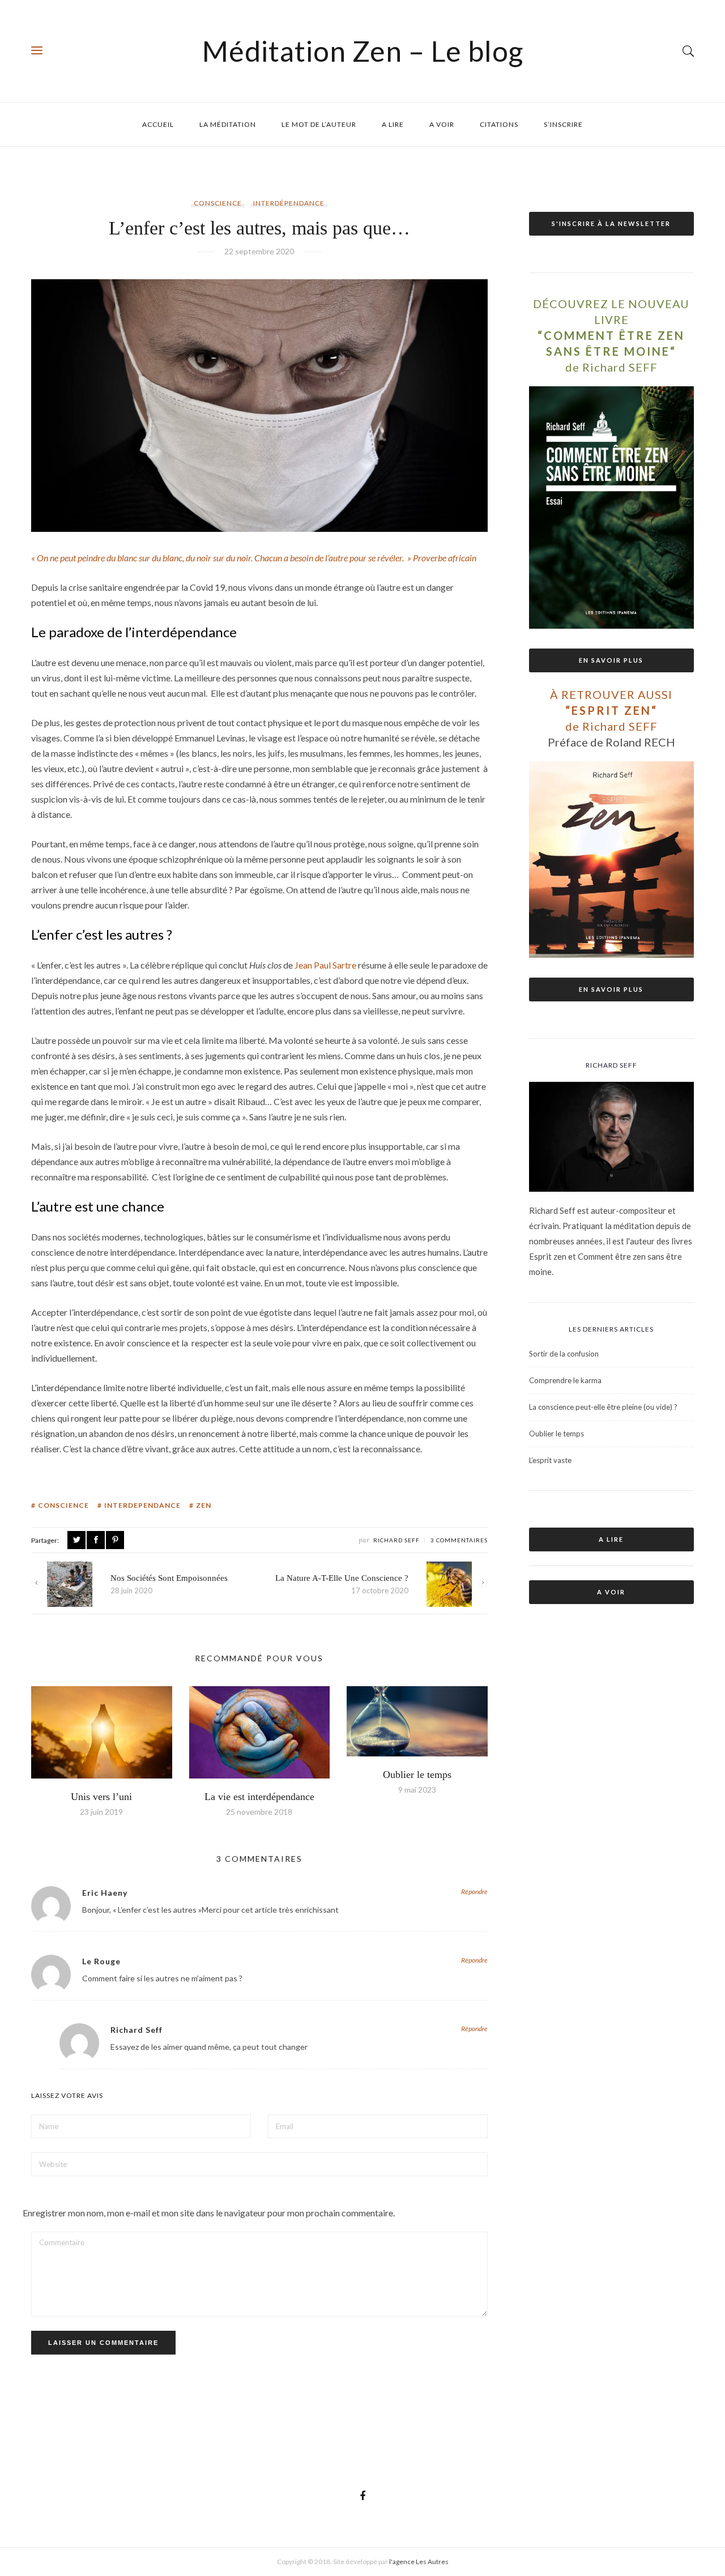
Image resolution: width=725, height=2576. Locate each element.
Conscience (218, 203)
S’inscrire (563, 124)
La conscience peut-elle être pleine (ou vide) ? (603, 1407)
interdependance (142, 1505)
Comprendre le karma (565, 1380)
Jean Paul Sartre (325, 965)
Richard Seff (396, 1540)
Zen (204, 1505)
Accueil (158, 124)
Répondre (474, 1892)
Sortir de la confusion (564, 1354)
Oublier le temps (417, 1775)
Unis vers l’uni (101, 1797)
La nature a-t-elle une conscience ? (342, 1578)
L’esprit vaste (550, 1460)
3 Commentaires (459, 1540)
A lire (393, 124)
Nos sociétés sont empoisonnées (169, 1578)
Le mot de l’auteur (319, 124)
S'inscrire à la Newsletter (611, 223)
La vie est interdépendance (259, 1797)
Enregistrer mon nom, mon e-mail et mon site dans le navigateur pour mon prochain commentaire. (209, 2213)
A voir (442, 124)
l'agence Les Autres (419, 2562)
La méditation (228, 124)
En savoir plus (611, 660)
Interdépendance (289, 203)
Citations (499, 124)
